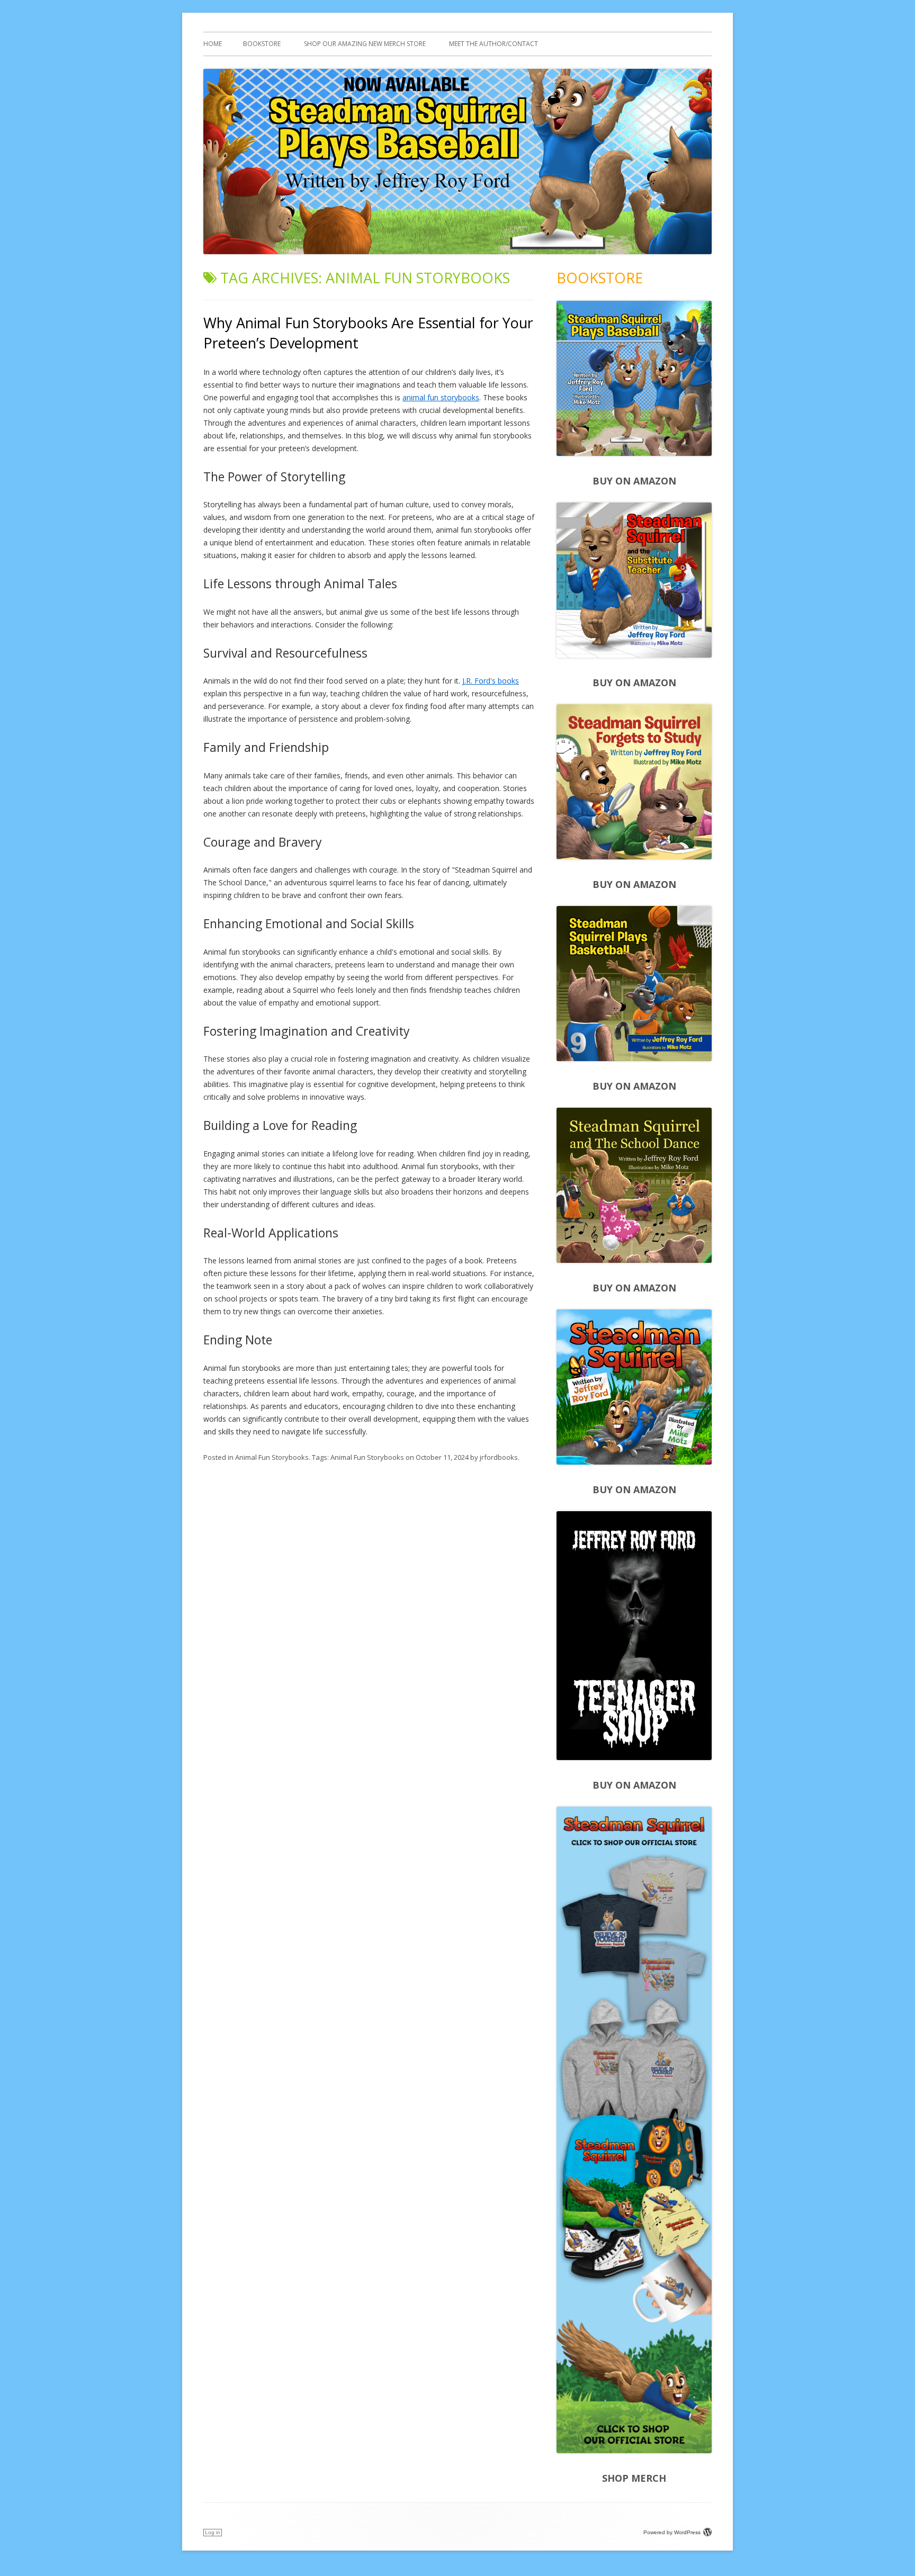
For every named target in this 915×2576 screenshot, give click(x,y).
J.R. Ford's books (491, 681)
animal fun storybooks (441, 397)
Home (213, 44)
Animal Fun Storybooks (272, 1457)
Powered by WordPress (672, 2532)
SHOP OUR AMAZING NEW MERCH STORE (365, 44)
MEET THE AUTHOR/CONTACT (494, 44)
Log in (213, 2532)
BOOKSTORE (262, 44)
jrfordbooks (499, 1457)
